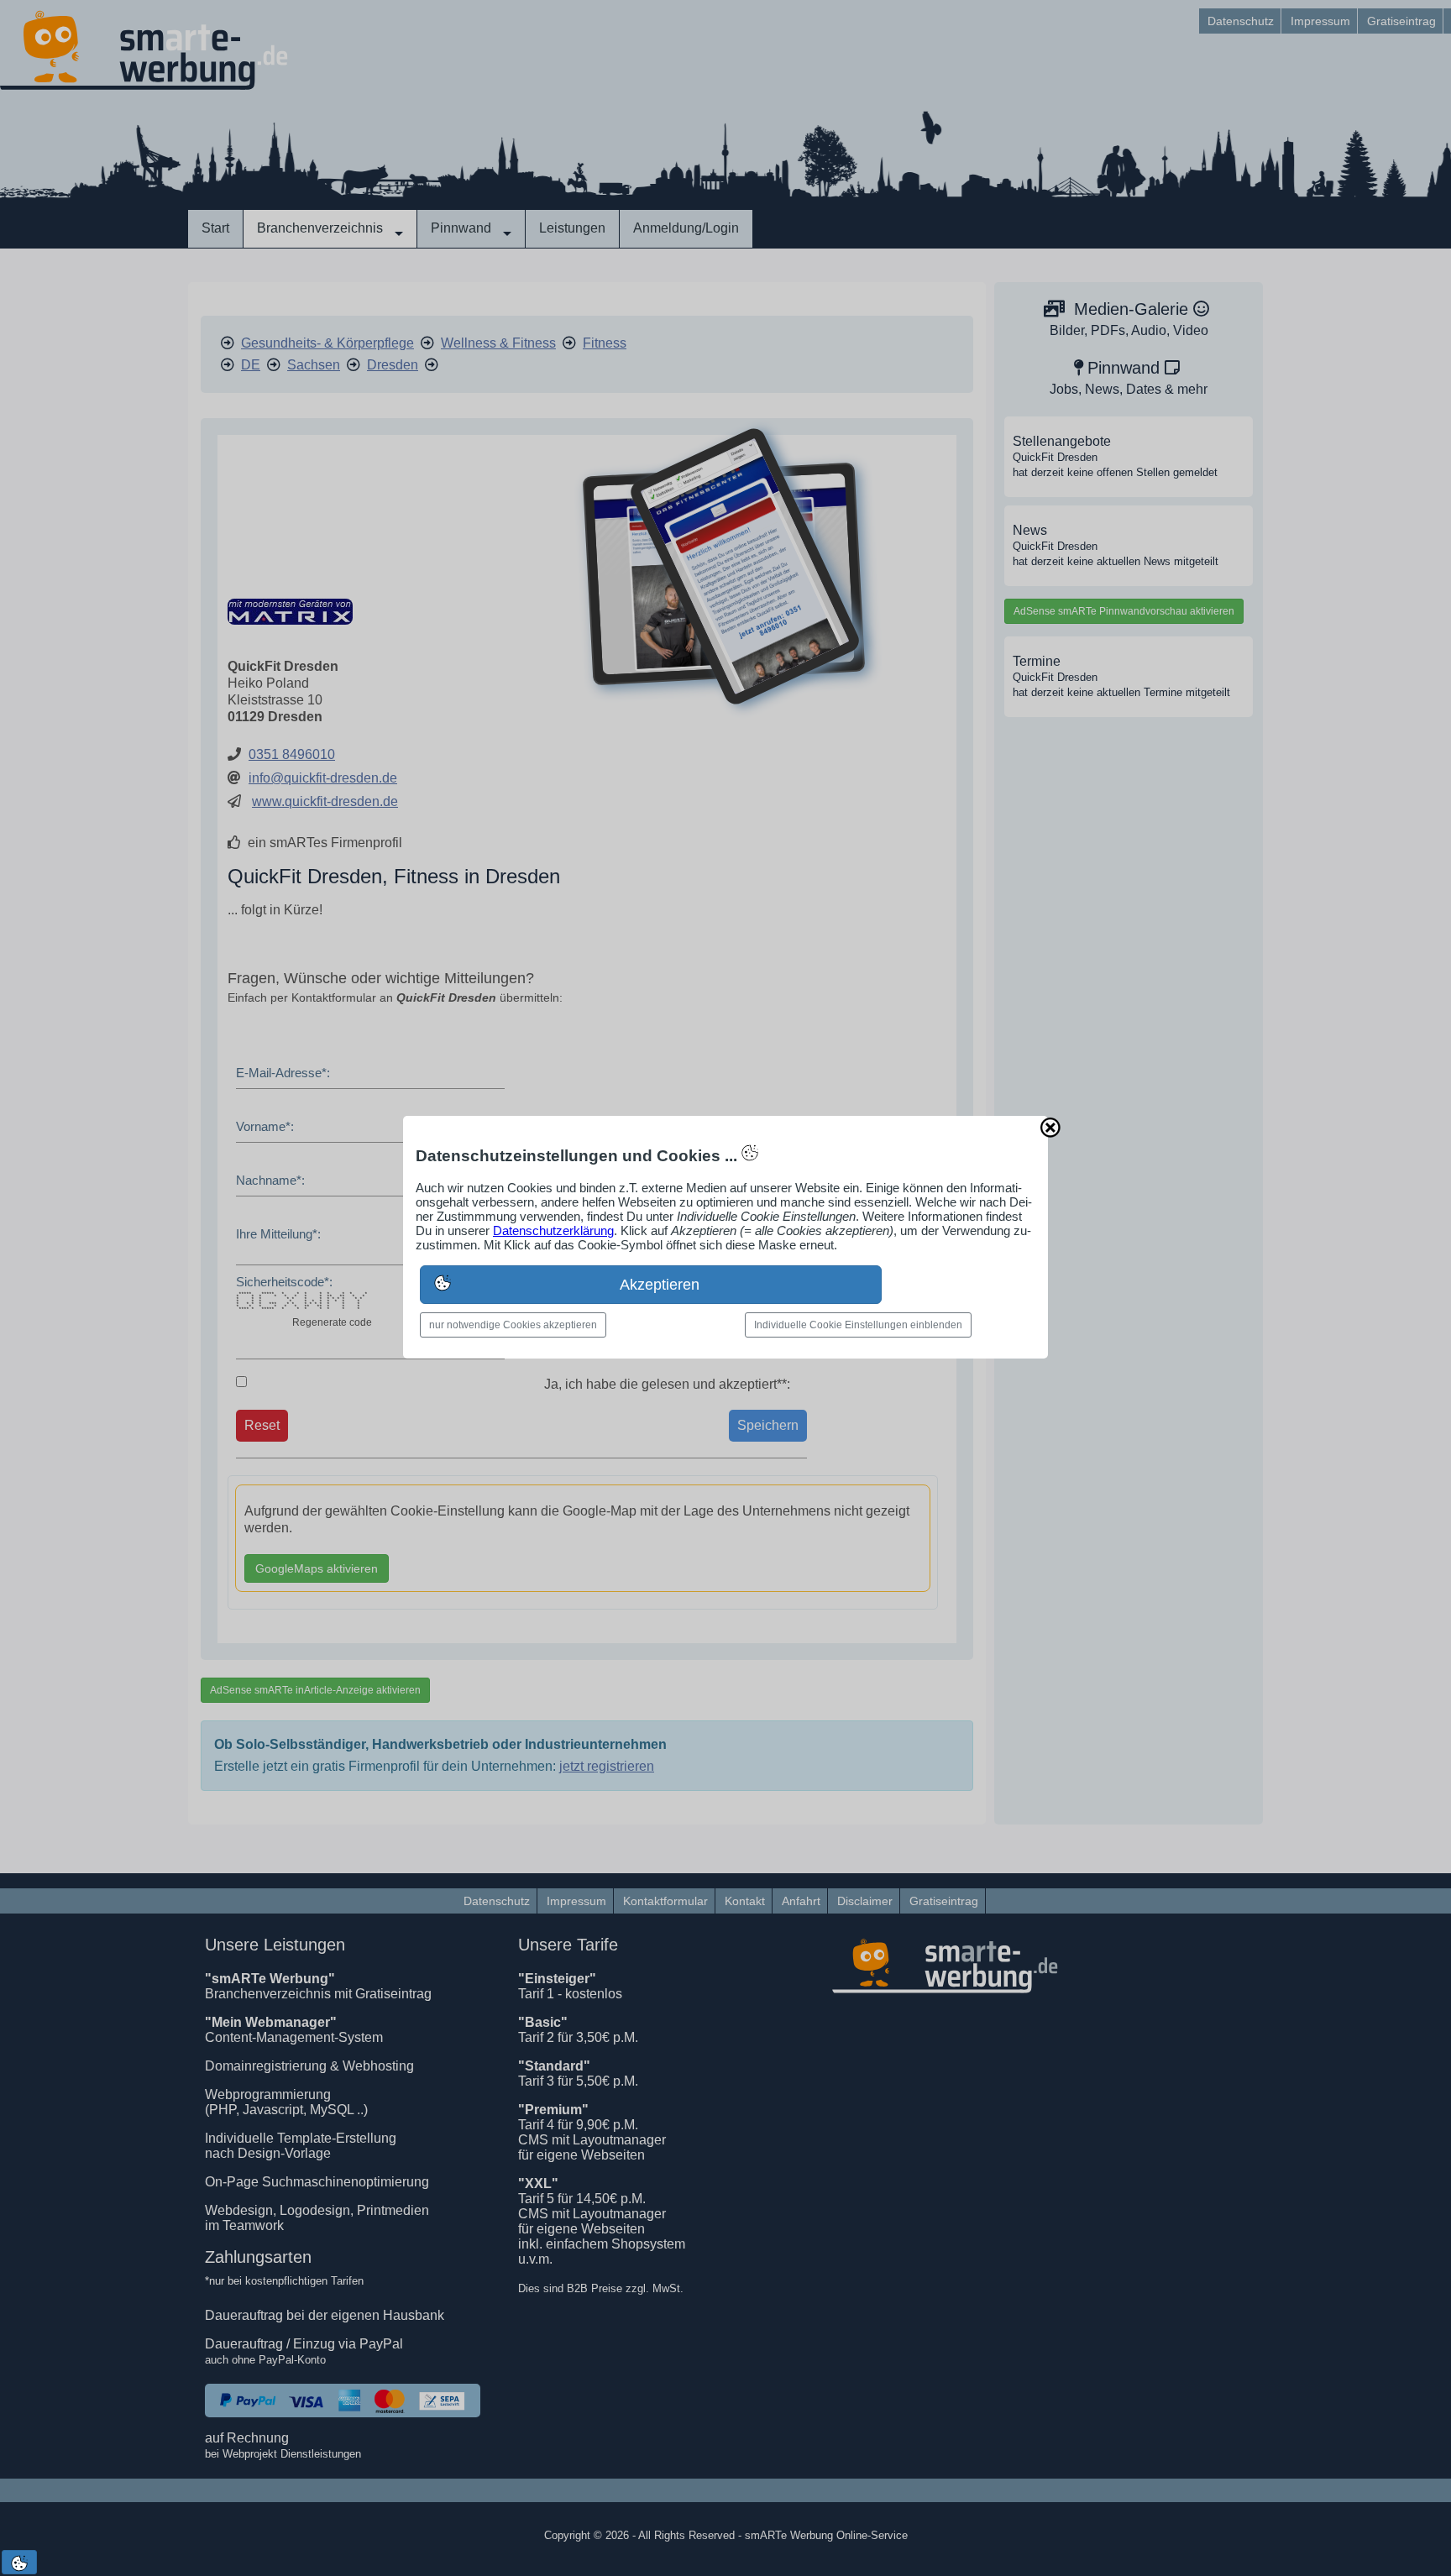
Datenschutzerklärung (553, 1230)
